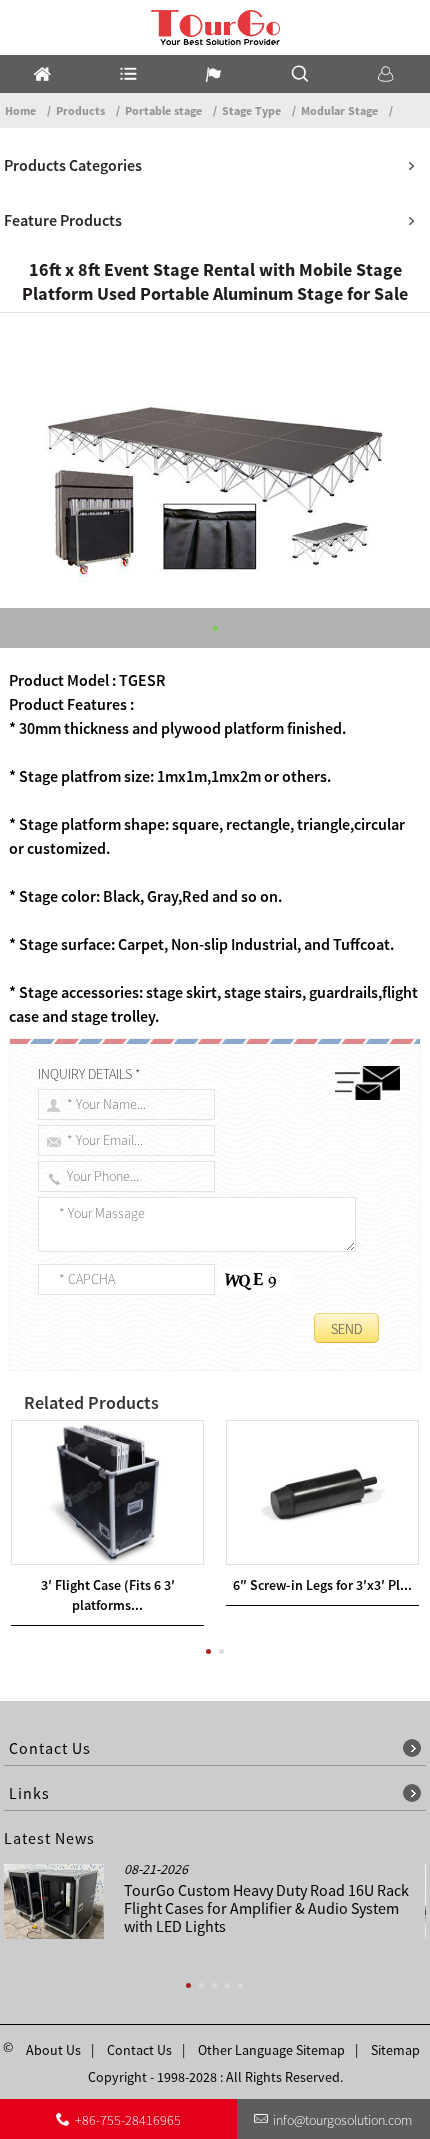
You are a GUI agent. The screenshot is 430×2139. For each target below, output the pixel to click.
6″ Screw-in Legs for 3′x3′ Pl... (322, 1585)
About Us (53, 2050)
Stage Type (251, 110)
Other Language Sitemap (271, 2050)
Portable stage (163, 110)
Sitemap (395, 2050)
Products (80, 110)
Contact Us (139, 2050)
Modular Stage (339, 110)
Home (20, 110)
